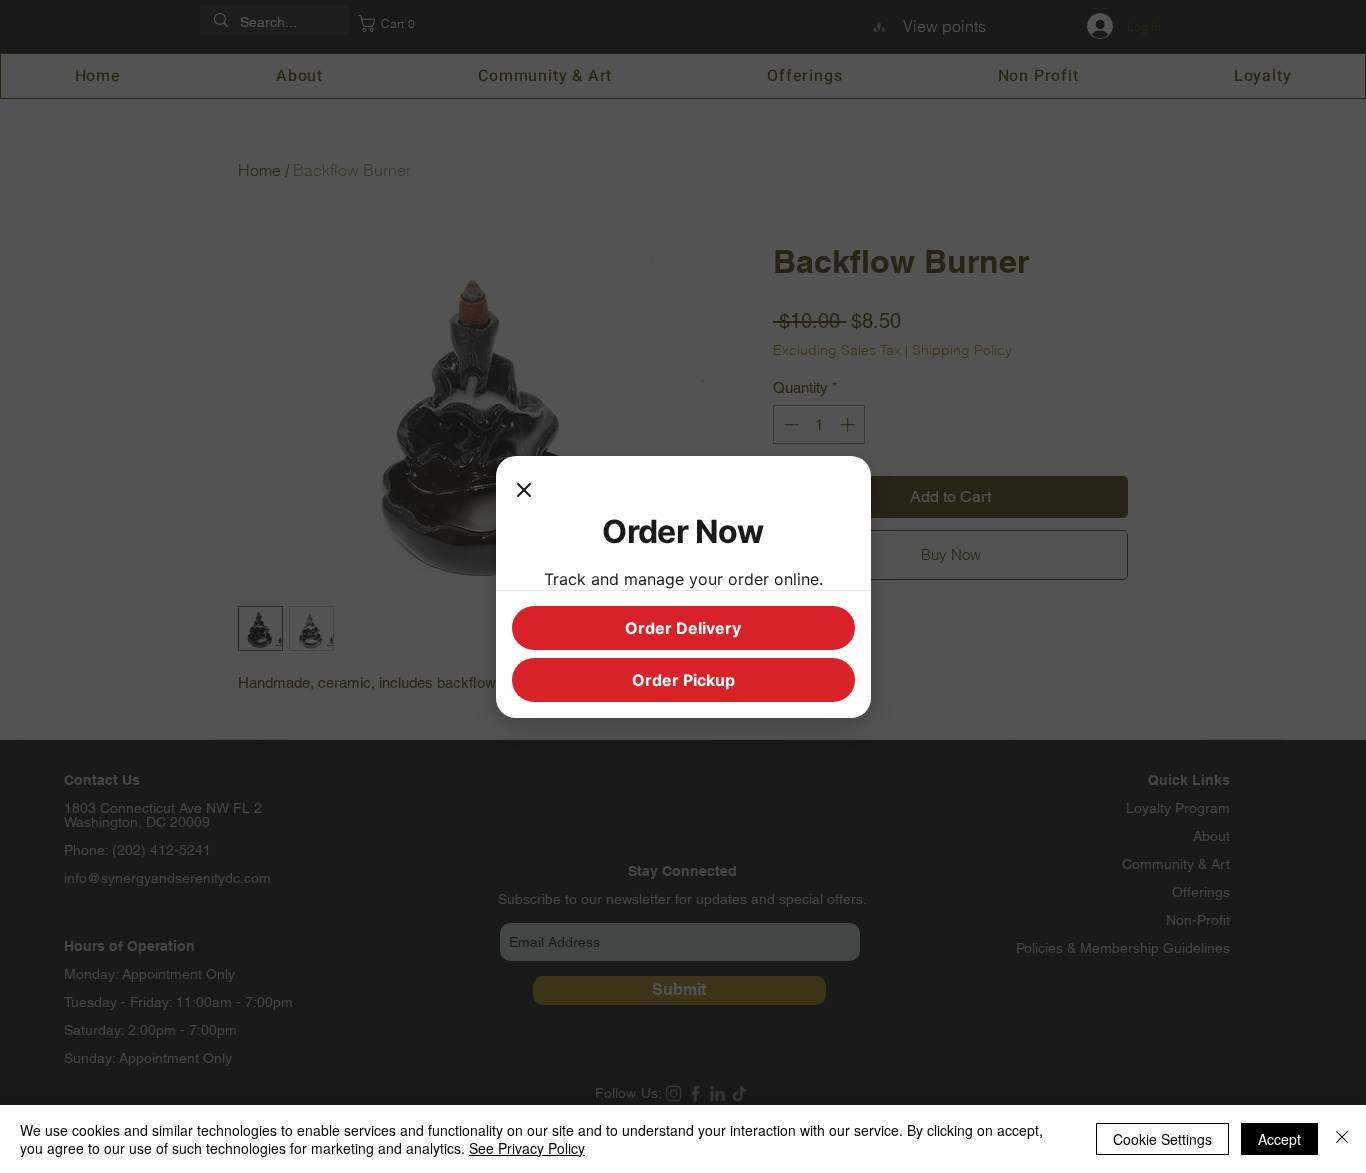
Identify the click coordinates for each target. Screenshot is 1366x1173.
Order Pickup (683, 680)
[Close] (524, 492)
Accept (1279, 1139)
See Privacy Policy (527, 1148)
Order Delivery (683, 628)
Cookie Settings (1162, 1139)
